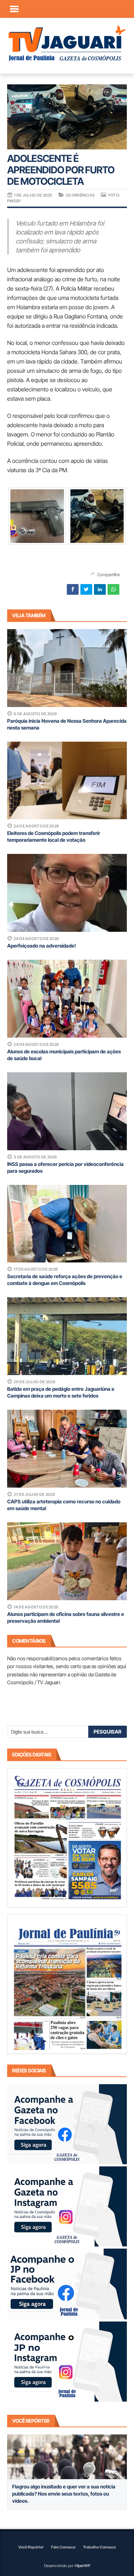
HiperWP (83, 2566)
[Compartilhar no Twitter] (86, 589)
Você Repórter (31, 2547)
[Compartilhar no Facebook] (73, 589)
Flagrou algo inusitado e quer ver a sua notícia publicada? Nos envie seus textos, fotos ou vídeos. (64, 2494)
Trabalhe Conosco (99, 2547)
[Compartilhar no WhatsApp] (113, 589)
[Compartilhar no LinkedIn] (100, 589)
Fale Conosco (63, 2547)
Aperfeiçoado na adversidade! (41, 946)
